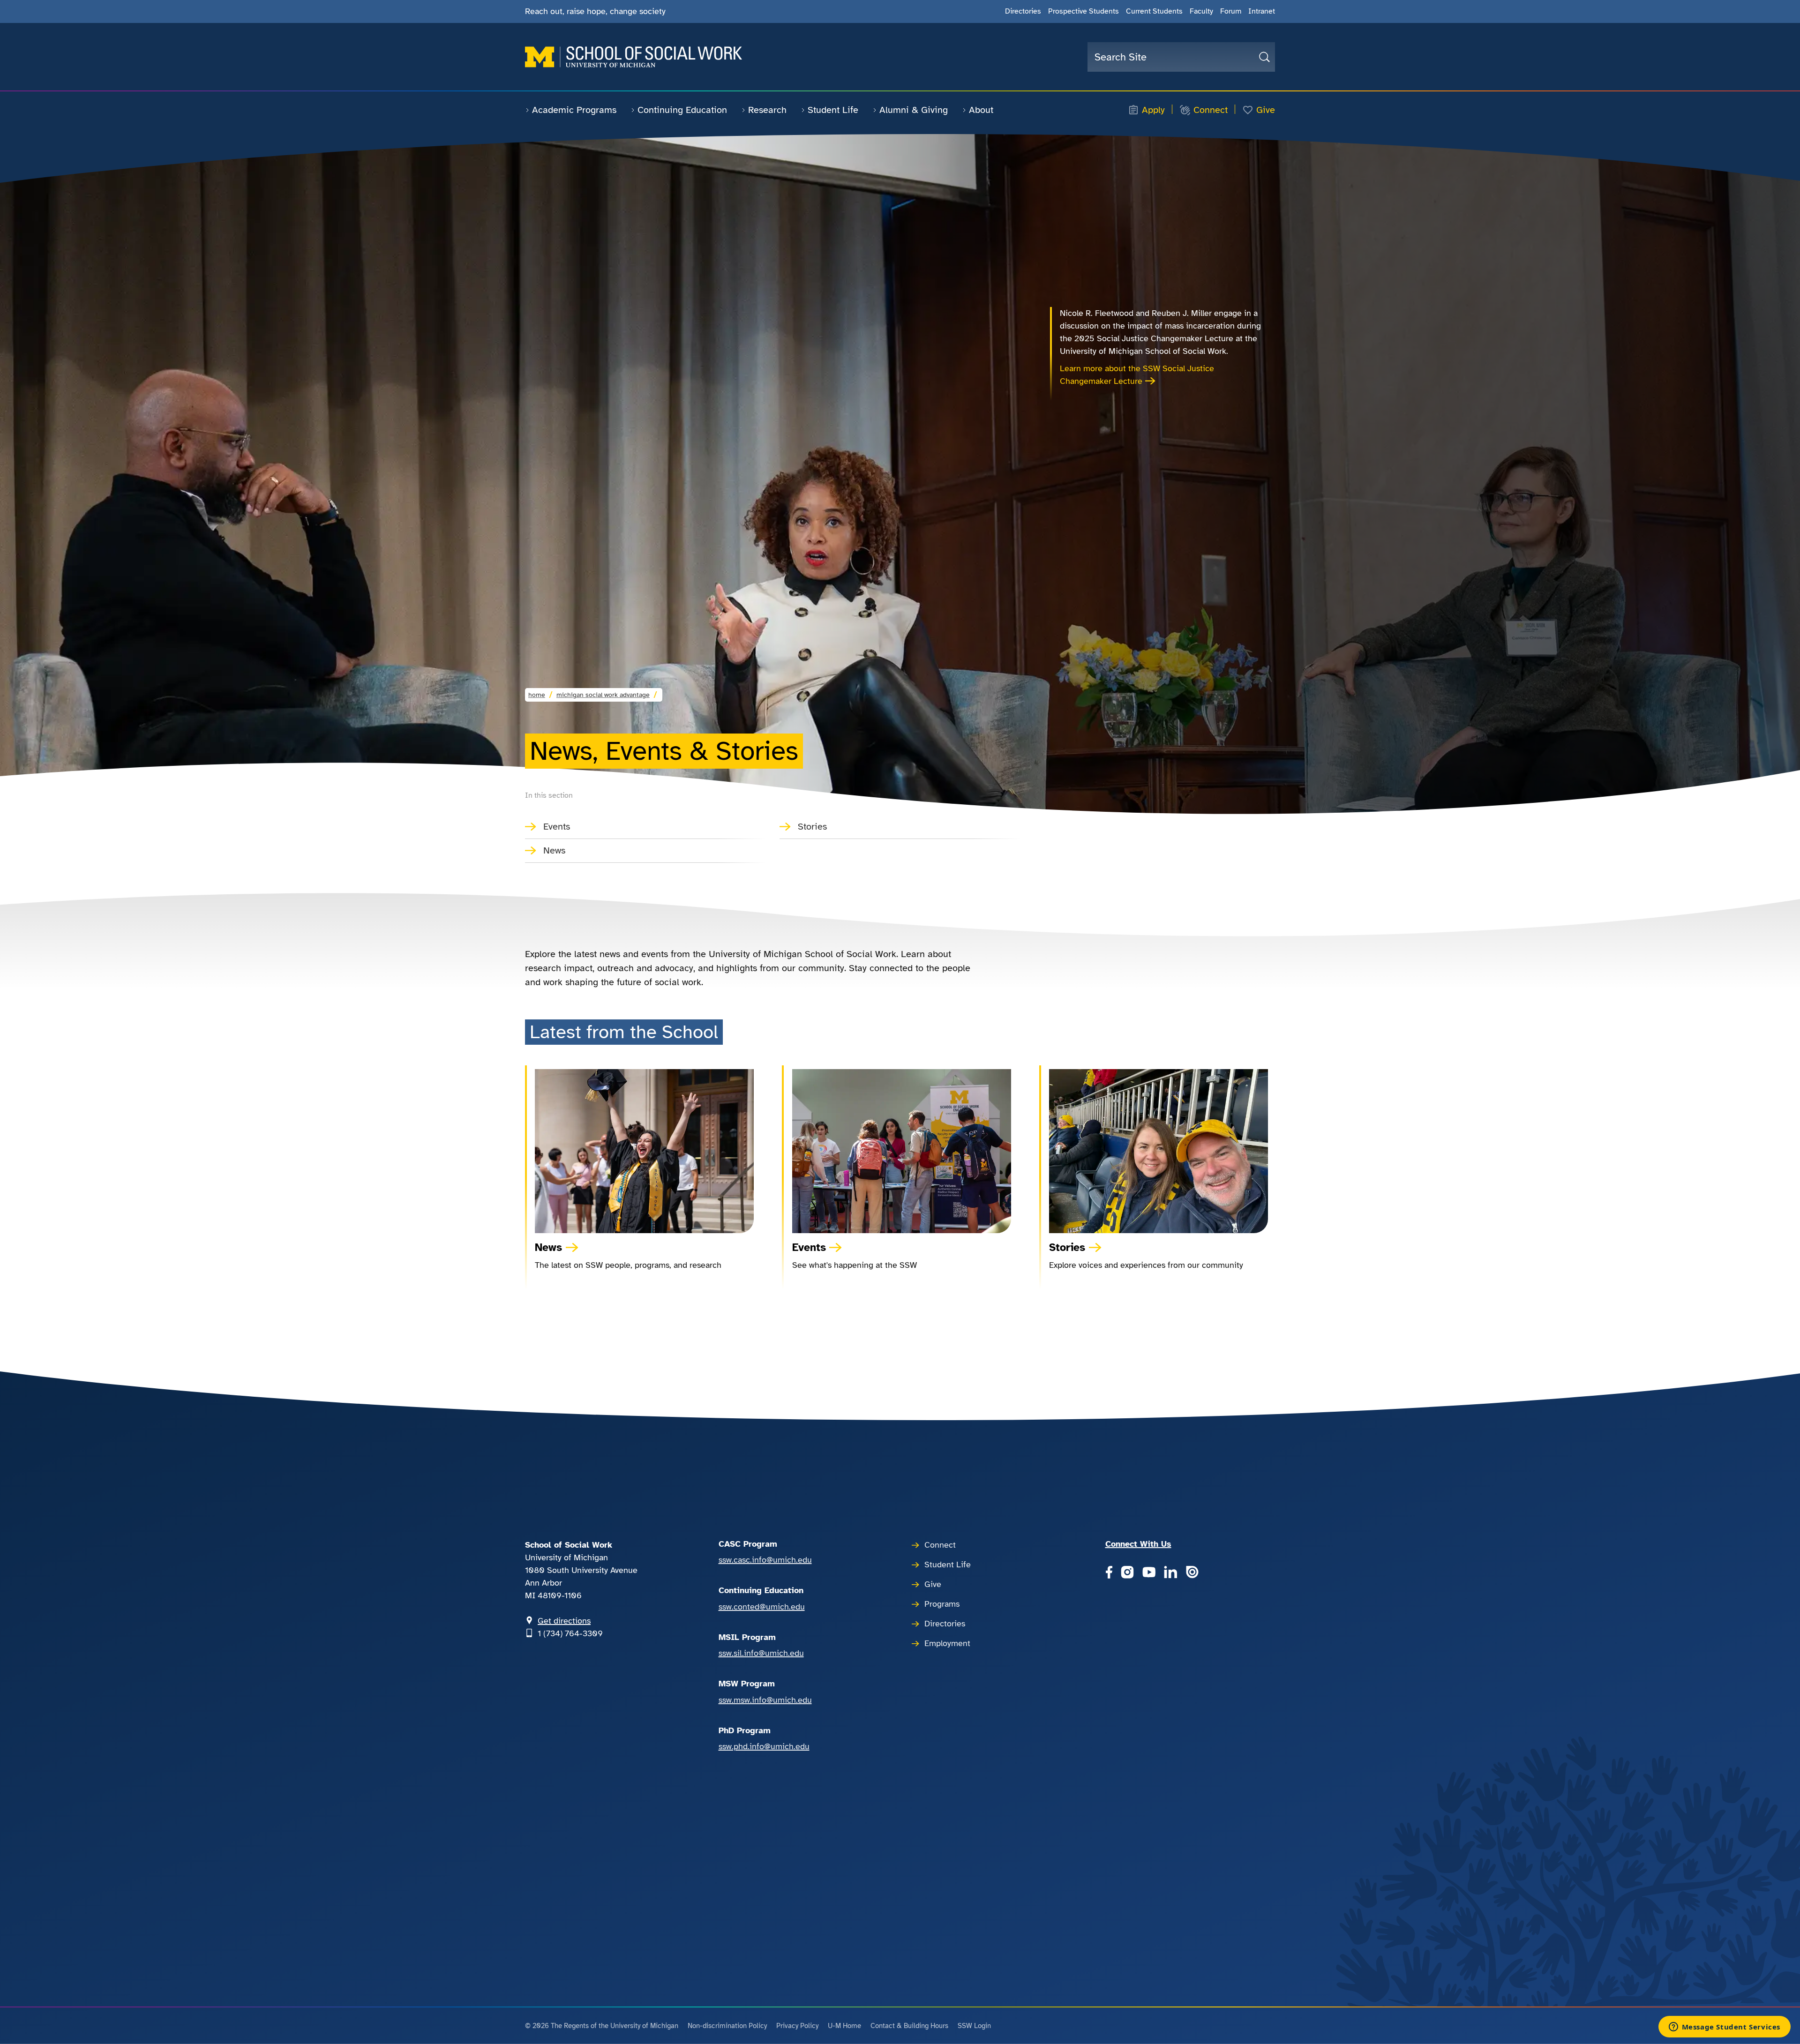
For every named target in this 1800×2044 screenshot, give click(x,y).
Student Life (833, 110)
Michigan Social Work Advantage (603, 695)
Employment (947, 1643)
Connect (1211, 110)
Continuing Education (682, 110)
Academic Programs (574, 110)
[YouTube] (1149, 1573)
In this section (549, 795)
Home (537, 695)
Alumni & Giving (914, 110)
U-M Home (844, 2026)
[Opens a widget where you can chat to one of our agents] (1724, 2028)
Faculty (1201, 11)
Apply (1153, 110)
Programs (942, 1604)
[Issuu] (1192, 1573)
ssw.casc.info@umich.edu (765, 1560)
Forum (1231, 11)
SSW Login (974, 2026)
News (554, 850)
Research (767, 110)
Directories (1023, 11)
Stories (812, 827)
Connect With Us (1138, 1544)
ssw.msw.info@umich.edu (765, 1700)
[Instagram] (1127, 1573)
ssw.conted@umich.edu (762, 1607)
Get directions (564, 1621)
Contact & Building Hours (909, 2026)
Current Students (1154, 11)
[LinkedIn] (1170, 1573)
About (981, 110)
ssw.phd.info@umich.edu (764, 1746)
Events (557, 827)
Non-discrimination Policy (727, 2026)
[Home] (634, 57)
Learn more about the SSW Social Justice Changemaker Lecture (1137, 375)
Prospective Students (1084, 11)
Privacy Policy (797, 2026)
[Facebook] (1109, 1573)
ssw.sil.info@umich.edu (761, 1653)
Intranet (1262, 11)
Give (1266, 110)
